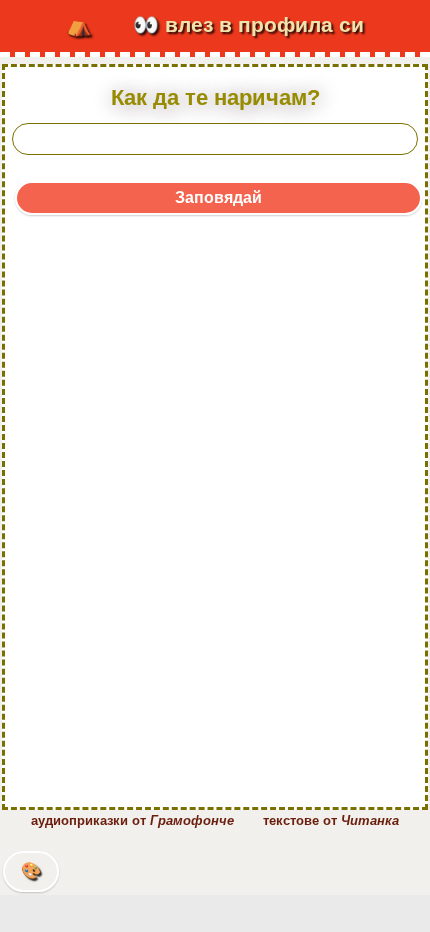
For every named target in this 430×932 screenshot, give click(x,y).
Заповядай (218, 197)
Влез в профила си (248, 25)
